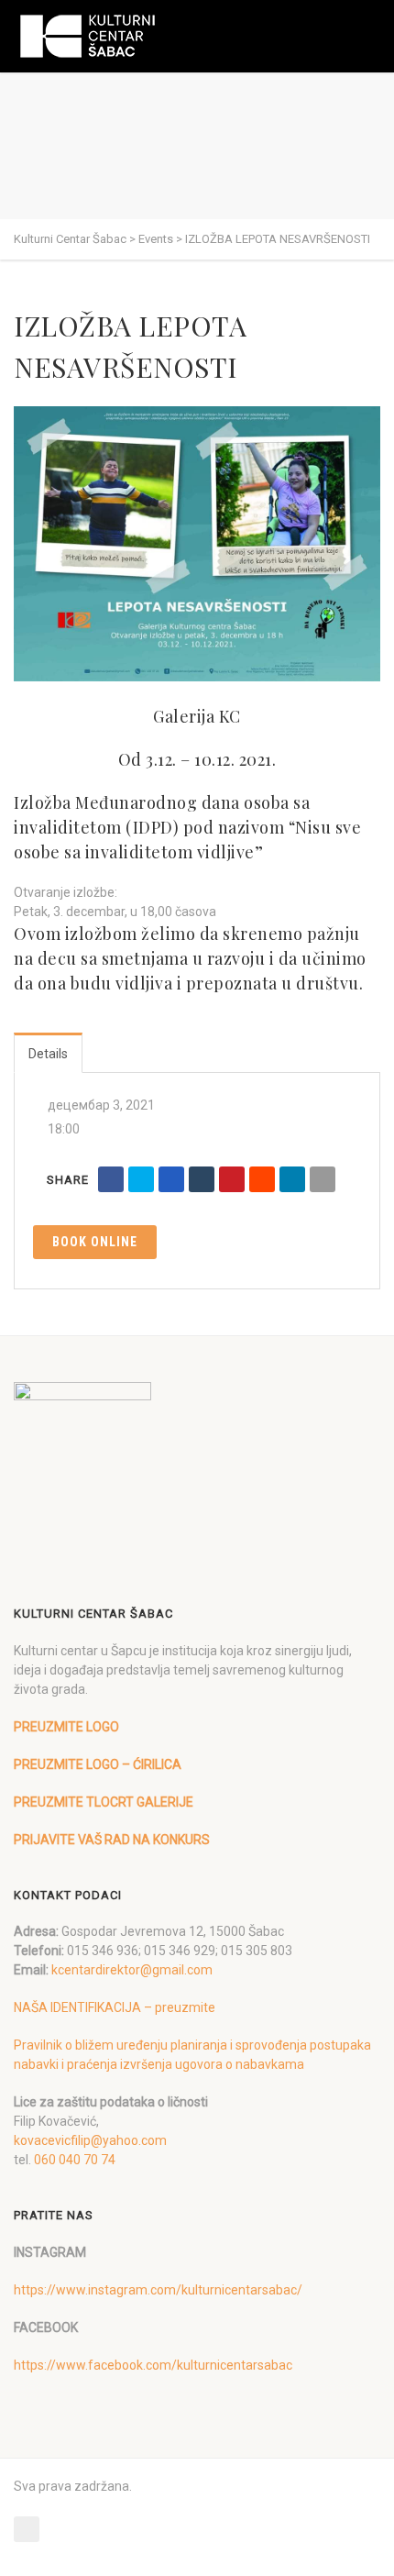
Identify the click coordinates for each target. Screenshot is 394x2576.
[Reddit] (262, 1179)
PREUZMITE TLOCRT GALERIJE (104, 1802)
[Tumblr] (202, 1179)
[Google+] (171, 1179)
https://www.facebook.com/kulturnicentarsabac (153, 2365)
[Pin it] (232, 1179)
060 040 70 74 (75, 2160)
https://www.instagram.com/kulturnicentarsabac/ (158, 2290)
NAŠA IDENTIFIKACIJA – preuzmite (115, 2007)
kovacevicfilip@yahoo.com (90, 2140)
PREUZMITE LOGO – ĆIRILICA (98, 1764)
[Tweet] (141, 1179)
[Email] (323, 1179)
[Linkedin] (292, 1179)
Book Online (95, 1242)
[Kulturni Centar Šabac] (87, 36)
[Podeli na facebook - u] (111, 1179)
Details (48, 1054)
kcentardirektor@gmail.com (132, 1970)
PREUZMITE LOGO (66, 1727)
